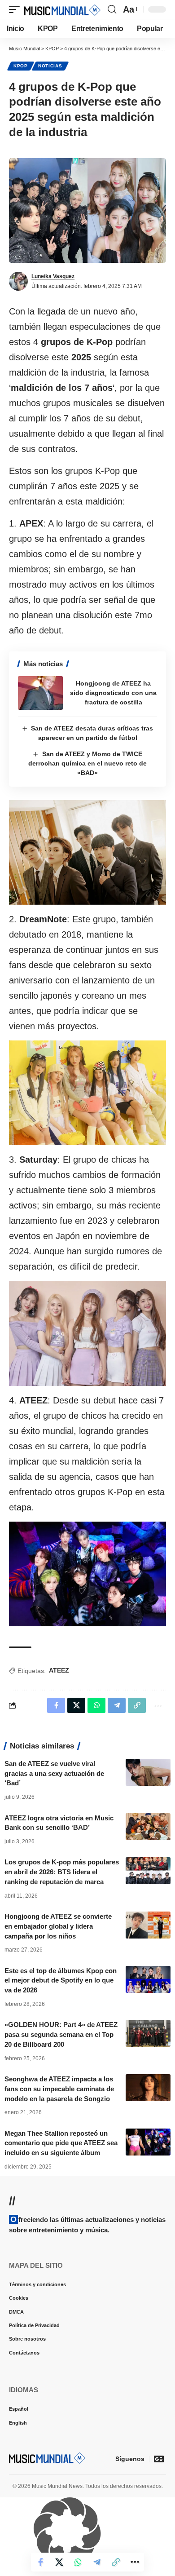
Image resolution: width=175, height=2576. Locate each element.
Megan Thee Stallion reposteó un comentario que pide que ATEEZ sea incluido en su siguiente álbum (61, 2143)
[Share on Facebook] (40, 2562)
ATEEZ (59, 1670)
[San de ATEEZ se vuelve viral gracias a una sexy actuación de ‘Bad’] (148, 1772)
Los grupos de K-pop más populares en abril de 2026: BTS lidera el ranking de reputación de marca (62, 1872)
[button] (17, 9)
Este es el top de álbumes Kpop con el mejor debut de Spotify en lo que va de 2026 (61, 1981)
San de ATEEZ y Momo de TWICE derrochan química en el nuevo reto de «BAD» (87, 763)
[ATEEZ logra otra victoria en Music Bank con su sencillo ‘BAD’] (148, 1827)
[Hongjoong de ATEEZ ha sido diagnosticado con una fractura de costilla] (40, 693)
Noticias (50, 66)
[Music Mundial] (62, 9)
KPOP (21, 66)
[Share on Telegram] (97, 2562)
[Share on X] (59, 2562)
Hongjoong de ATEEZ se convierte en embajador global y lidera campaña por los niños (58, 1926)
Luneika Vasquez (53, 276)
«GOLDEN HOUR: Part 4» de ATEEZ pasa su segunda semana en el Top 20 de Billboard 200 (61, 2034)
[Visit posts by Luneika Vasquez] (18, 281)
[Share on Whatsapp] (78, 2562)
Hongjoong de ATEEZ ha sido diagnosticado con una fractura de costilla (113, 693)
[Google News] (159, 2459)
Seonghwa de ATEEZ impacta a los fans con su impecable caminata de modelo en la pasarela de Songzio (59, 2089)
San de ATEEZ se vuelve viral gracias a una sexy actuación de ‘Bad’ (54, 1773)
